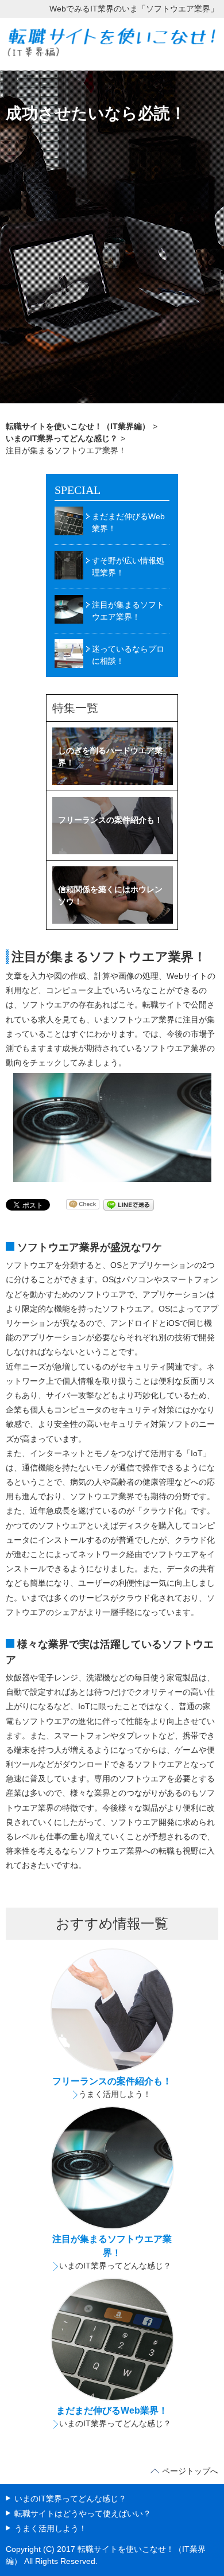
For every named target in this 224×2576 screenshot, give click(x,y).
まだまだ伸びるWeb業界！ (128, 522)
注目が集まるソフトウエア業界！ (128, 611)
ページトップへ (190, 2471)
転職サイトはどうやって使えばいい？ (83, 2513)
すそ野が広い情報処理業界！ (128, 567)
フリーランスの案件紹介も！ (112, 2081)
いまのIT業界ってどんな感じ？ (115, 2266)
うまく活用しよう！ (115, 2094)
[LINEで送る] (129, 1204)
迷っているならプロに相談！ (128, 655)
